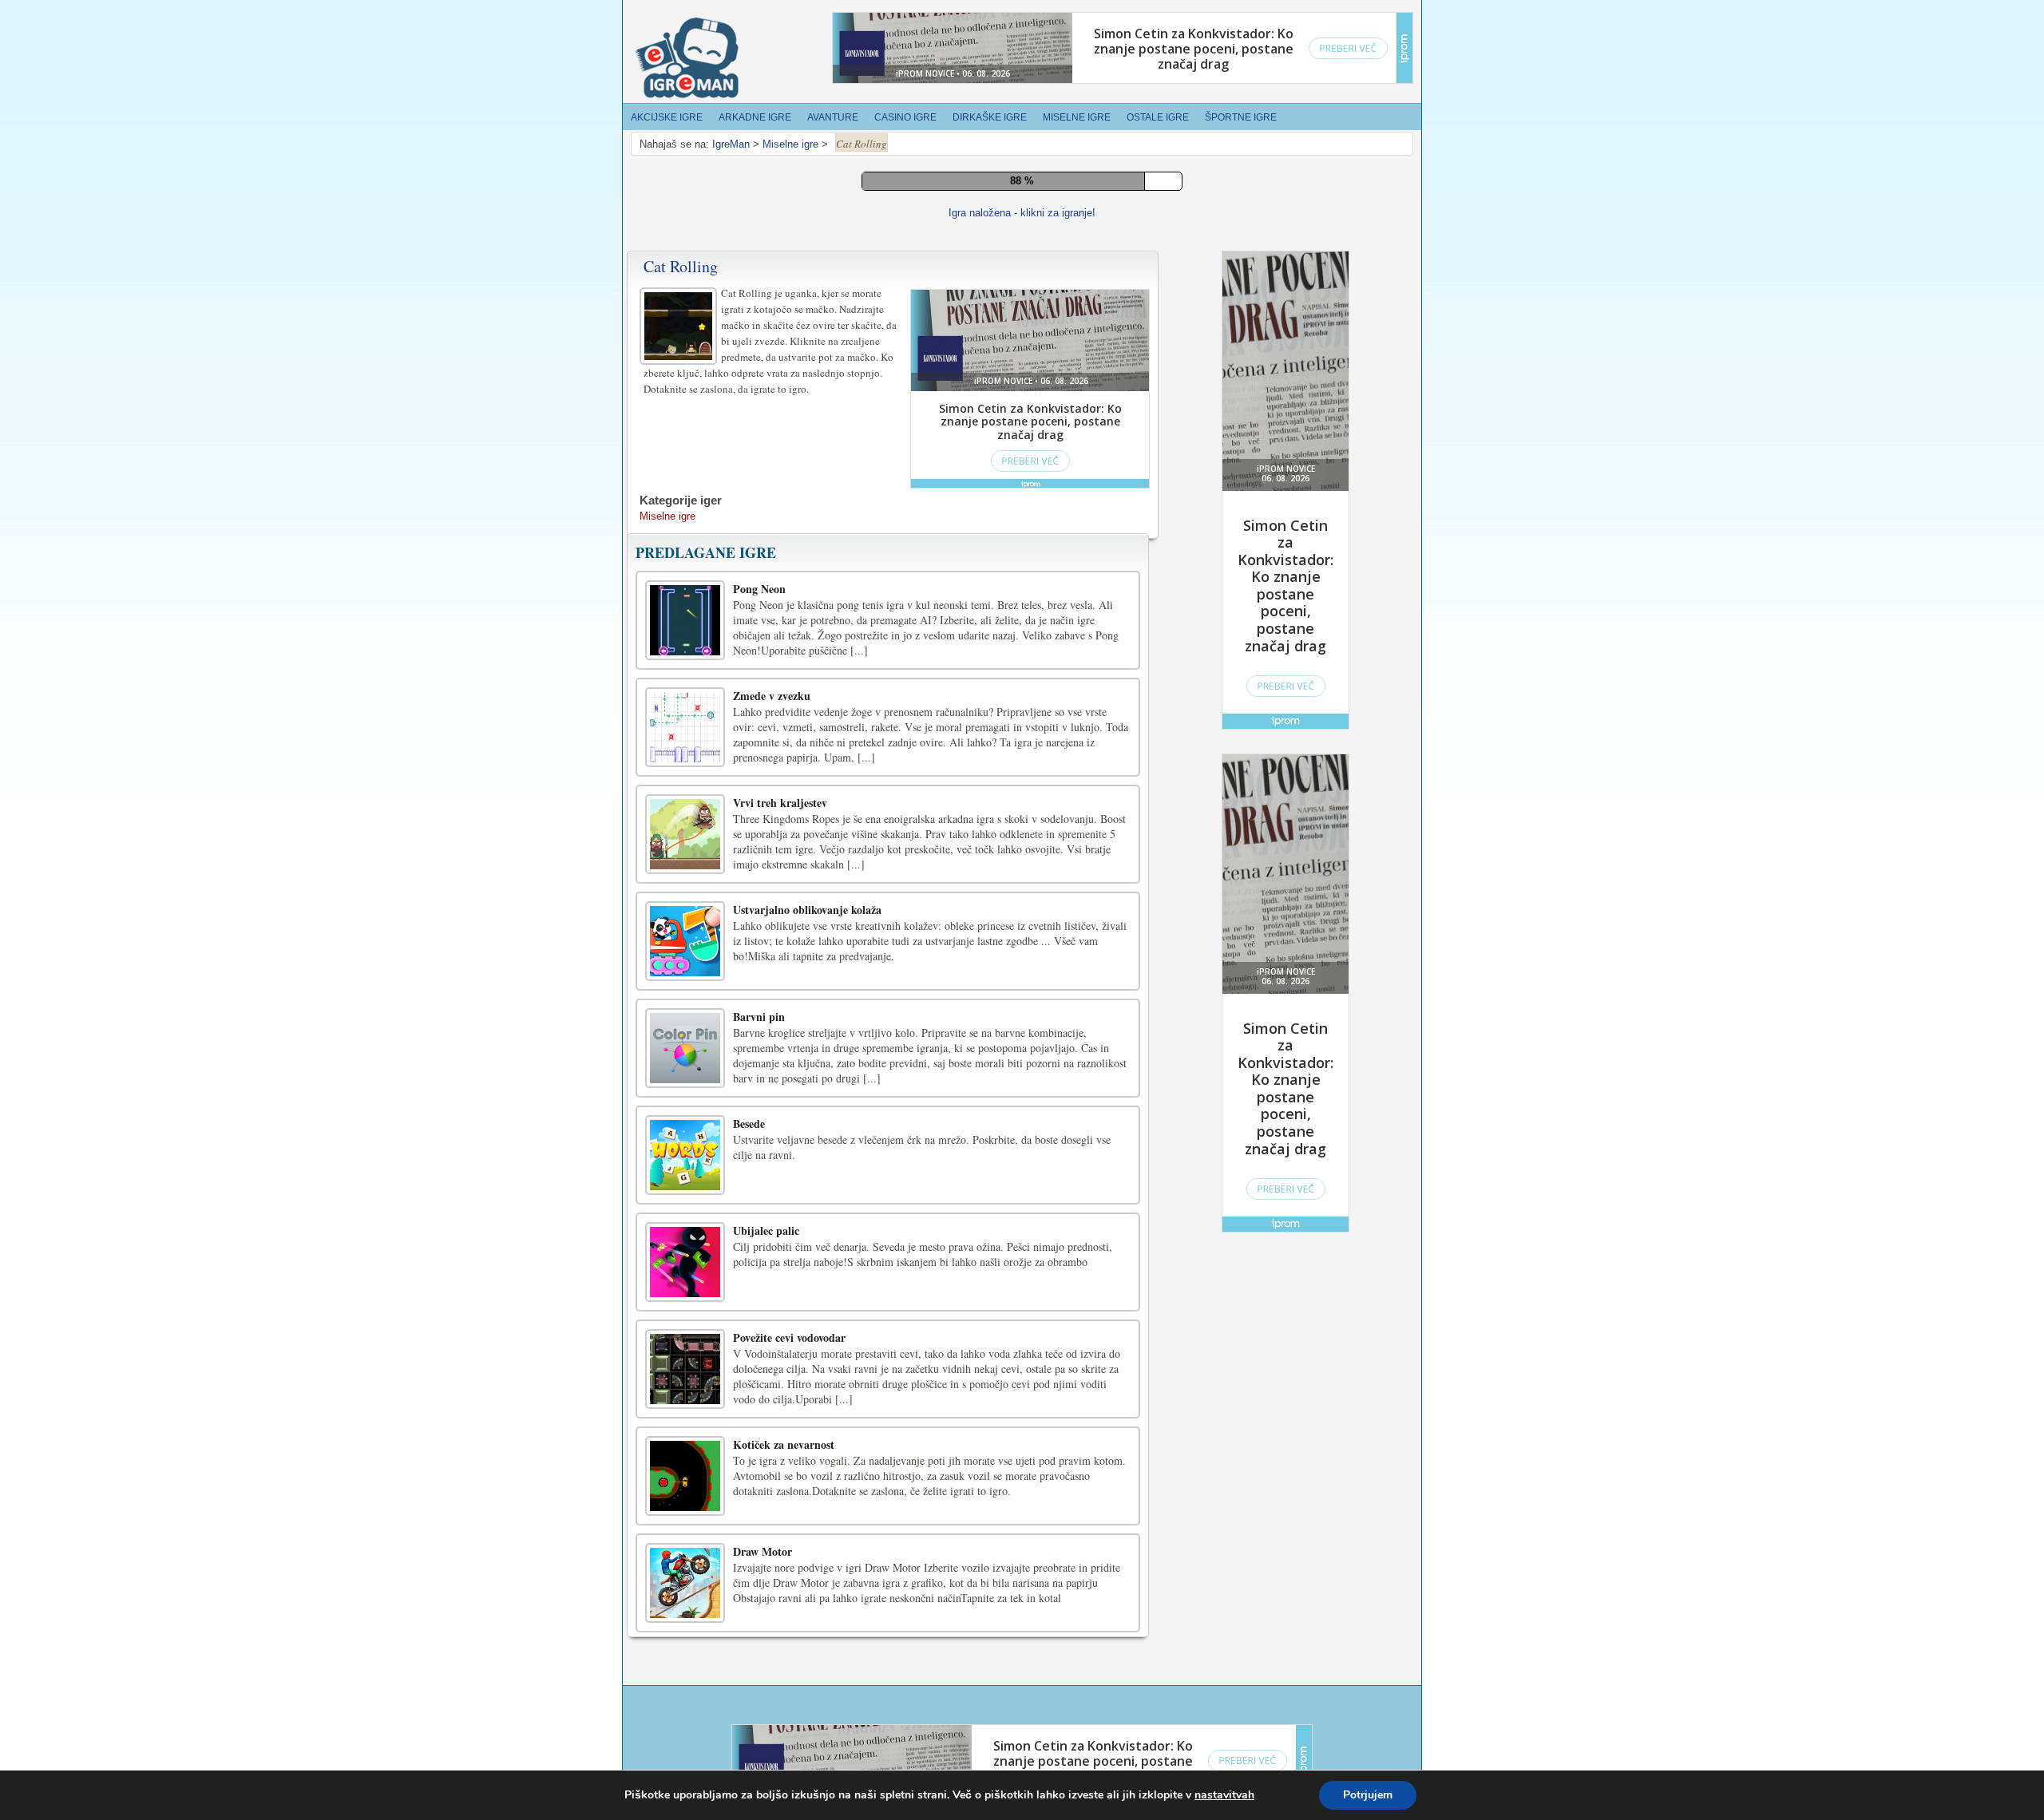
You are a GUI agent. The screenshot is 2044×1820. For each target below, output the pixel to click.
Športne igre (1241, 117)
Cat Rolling (681, 1017)
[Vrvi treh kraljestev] (685, 1585)
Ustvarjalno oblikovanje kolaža (807, 1660)
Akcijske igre (667, 117)
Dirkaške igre (990, 117)
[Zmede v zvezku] (685, 1478)
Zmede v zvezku (772, 1446)
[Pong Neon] (685, 1371)
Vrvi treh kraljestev (780, 1553)
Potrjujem (1368, 1795)
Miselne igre (1077, 117)
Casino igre (905, 117)
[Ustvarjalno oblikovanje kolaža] (685, 1691)
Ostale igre (1158, 117)
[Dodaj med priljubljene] (1049, 952)
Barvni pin (759, 1767)
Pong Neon (759, 1339)
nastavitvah (1224, 1795)
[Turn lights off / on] (1013, 953)
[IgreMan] (687, 58)
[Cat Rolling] (680, 1074)
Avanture (833, 117)
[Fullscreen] (977, 953)
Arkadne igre (755, 117)
